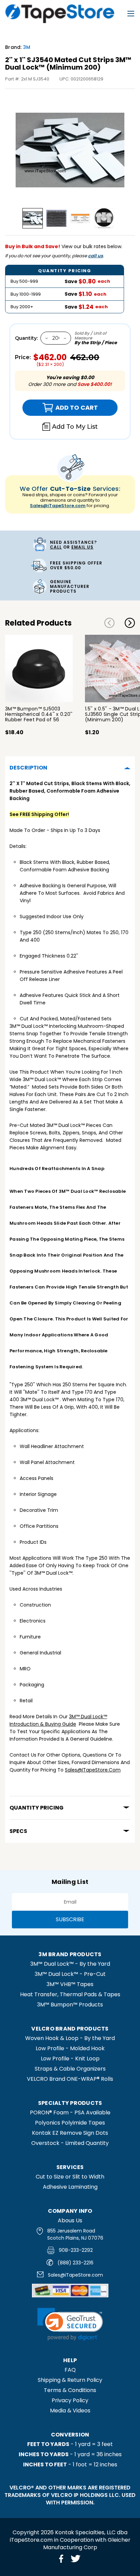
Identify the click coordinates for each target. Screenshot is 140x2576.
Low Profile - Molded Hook (70, 2048)
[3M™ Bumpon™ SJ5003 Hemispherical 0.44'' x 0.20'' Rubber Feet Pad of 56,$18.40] (39, 669)
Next (130, 623)
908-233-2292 (76, 2250)
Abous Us (70, 2220)
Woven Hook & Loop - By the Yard (70, 2038)
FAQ (70, 2370)
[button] (70, 2324)
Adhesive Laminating (70, 2187)
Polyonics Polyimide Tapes (70, 2123)
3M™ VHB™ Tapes (70, 1984)
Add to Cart (60, 408)
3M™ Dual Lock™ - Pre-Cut (70, 1974)
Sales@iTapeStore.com (58, 506)
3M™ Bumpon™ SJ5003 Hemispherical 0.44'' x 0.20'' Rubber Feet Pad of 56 (39, 714)
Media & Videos (70, 2411)
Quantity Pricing (37, 1808)
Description (28, 768)
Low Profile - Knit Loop (70, 2059)
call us (95, 256)
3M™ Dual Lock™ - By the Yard (70, 1964)
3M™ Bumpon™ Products (70, 2005)
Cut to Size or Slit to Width (70, 2177)
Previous (109, 623)
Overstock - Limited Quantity (70, 2143)
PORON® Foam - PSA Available (70, 2112)
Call (56, 547)
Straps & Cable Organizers (70, 2069)
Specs (18, 1831)
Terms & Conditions (70, 2390)
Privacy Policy (70, 2400)
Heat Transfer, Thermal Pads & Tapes (70, 1994)
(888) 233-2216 (75, 2263)
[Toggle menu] (131, 14)
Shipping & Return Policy (70, 2380)
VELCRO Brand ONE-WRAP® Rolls (70, 2079)
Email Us (82, 547)
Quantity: (26, 338)
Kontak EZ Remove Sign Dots (70, 2133)
